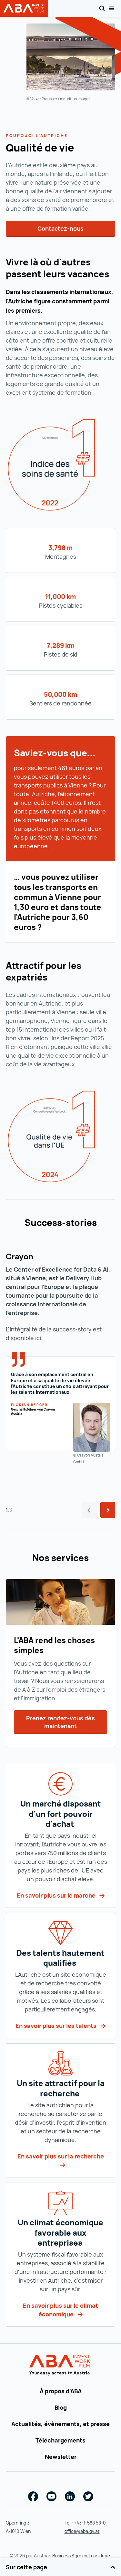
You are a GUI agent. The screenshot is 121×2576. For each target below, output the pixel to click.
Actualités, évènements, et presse (60, 2424)
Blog (61, 2407)
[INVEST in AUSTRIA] (60, 2365)
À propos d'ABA (61, 2391)
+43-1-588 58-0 (90, 2523)
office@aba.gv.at (82, 2531)
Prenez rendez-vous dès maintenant (60, 1722)
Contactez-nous (60, 228)
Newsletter (61, 2457)
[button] (108, 1510)
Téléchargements (60, 2440)
